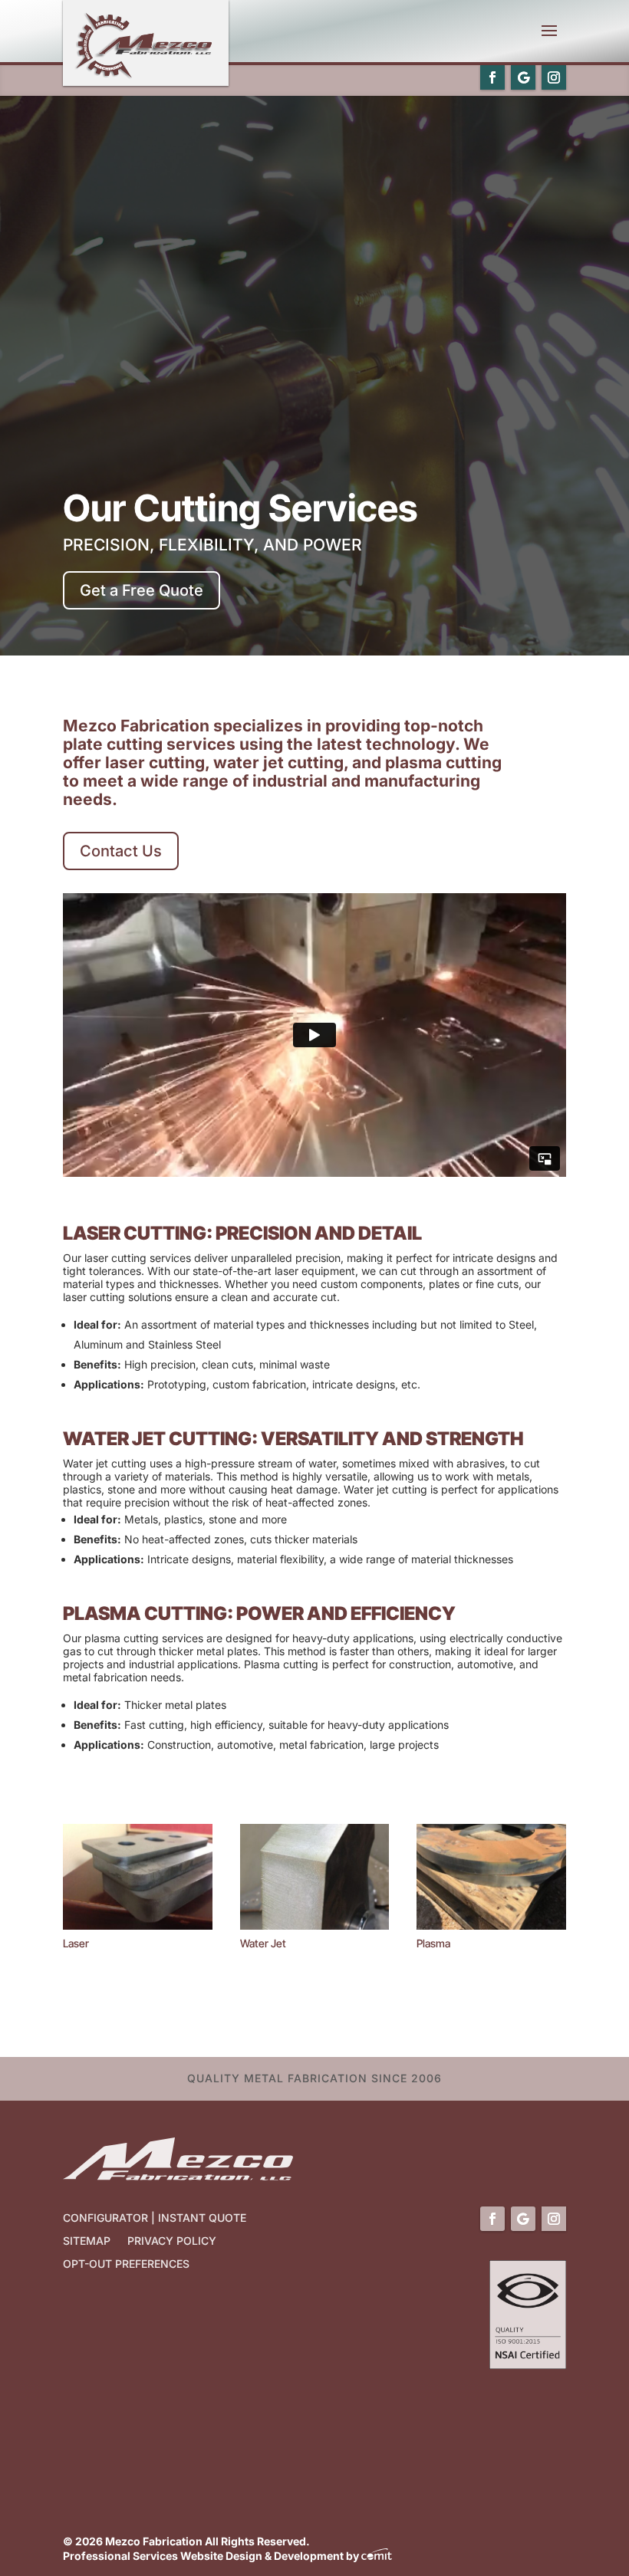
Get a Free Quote (142, 590)
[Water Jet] (315, 1925)
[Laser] (138, 1925)
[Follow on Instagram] (554, 77)
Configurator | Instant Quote (155, 2218)
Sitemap (87, 2241)
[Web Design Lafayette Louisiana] (377, 2556)
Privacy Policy (172, 2241)
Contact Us (121, 851)
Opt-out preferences (126, 2264)
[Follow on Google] (523, 77)
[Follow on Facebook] (492, 77)
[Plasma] (491, 1925)
